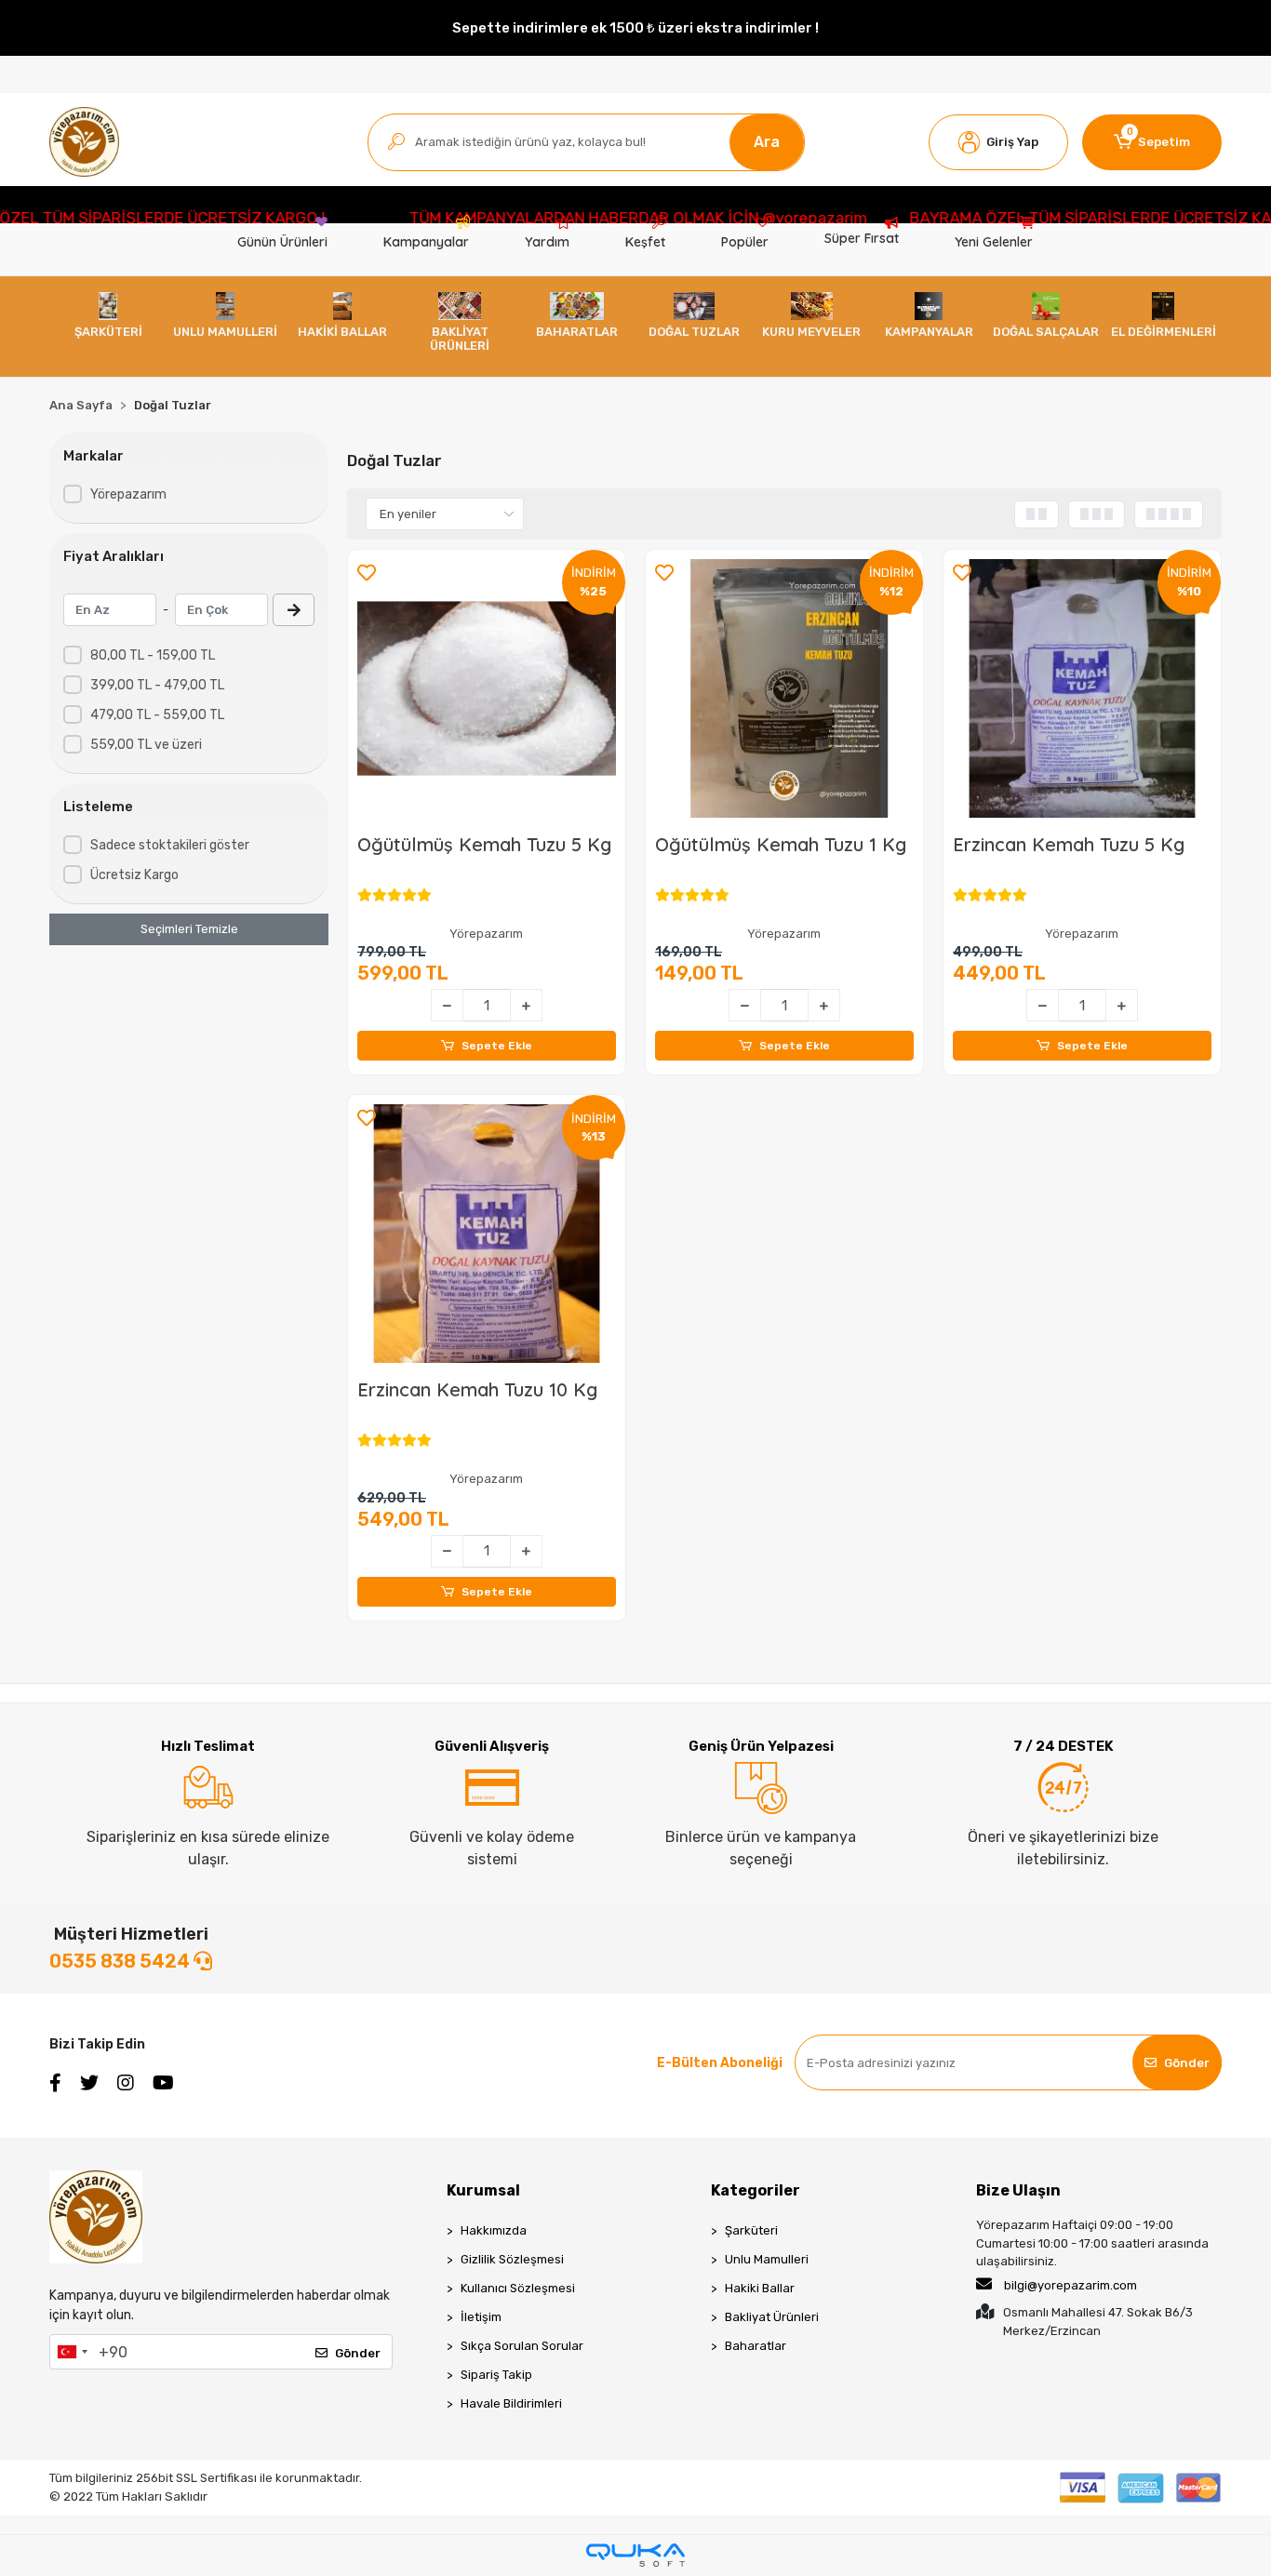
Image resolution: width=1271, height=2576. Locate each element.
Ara (767, 142)
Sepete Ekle (497, 1046)
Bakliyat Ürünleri (772, 2317)
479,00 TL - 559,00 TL (157, 715)
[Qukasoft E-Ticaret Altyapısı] (635, 2555)
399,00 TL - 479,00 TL (157, 685)
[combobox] (72, 2352)
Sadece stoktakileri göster (170, 845)
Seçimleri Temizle (189, 929)
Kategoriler (756, 2190)
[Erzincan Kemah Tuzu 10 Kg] (487, 1234)
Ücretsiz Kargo (134, 875)
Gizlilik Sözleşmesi (512, 2259)
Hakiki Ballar (760, 2288)
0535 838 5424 (121, 1961)
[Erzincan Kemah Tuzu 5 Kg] (1082, 688)
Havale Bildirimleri (511, 2403)
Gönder (1187, 2063)
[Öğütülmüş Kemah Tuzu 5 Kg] (487, 688)
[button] (998, 142)
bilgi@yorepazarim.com (1070, 2285)
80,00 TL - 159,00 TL (153, 655)
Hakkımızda (494, 2230)
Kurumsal (483, 2190)
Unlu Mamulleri (767, 2259)
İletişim (481, 2317)
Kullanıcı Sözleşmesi (518, 2288)
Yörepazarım (128, 494)
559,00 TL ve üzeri (146, 745)
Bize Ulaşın (1018, 2190)
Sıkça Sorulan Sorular (522, 2346)
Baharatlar (756, 2346)
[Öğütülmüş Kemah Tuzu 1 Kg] (784, 688)
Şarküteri (751, 2230)
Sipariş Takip (496, 2375)
